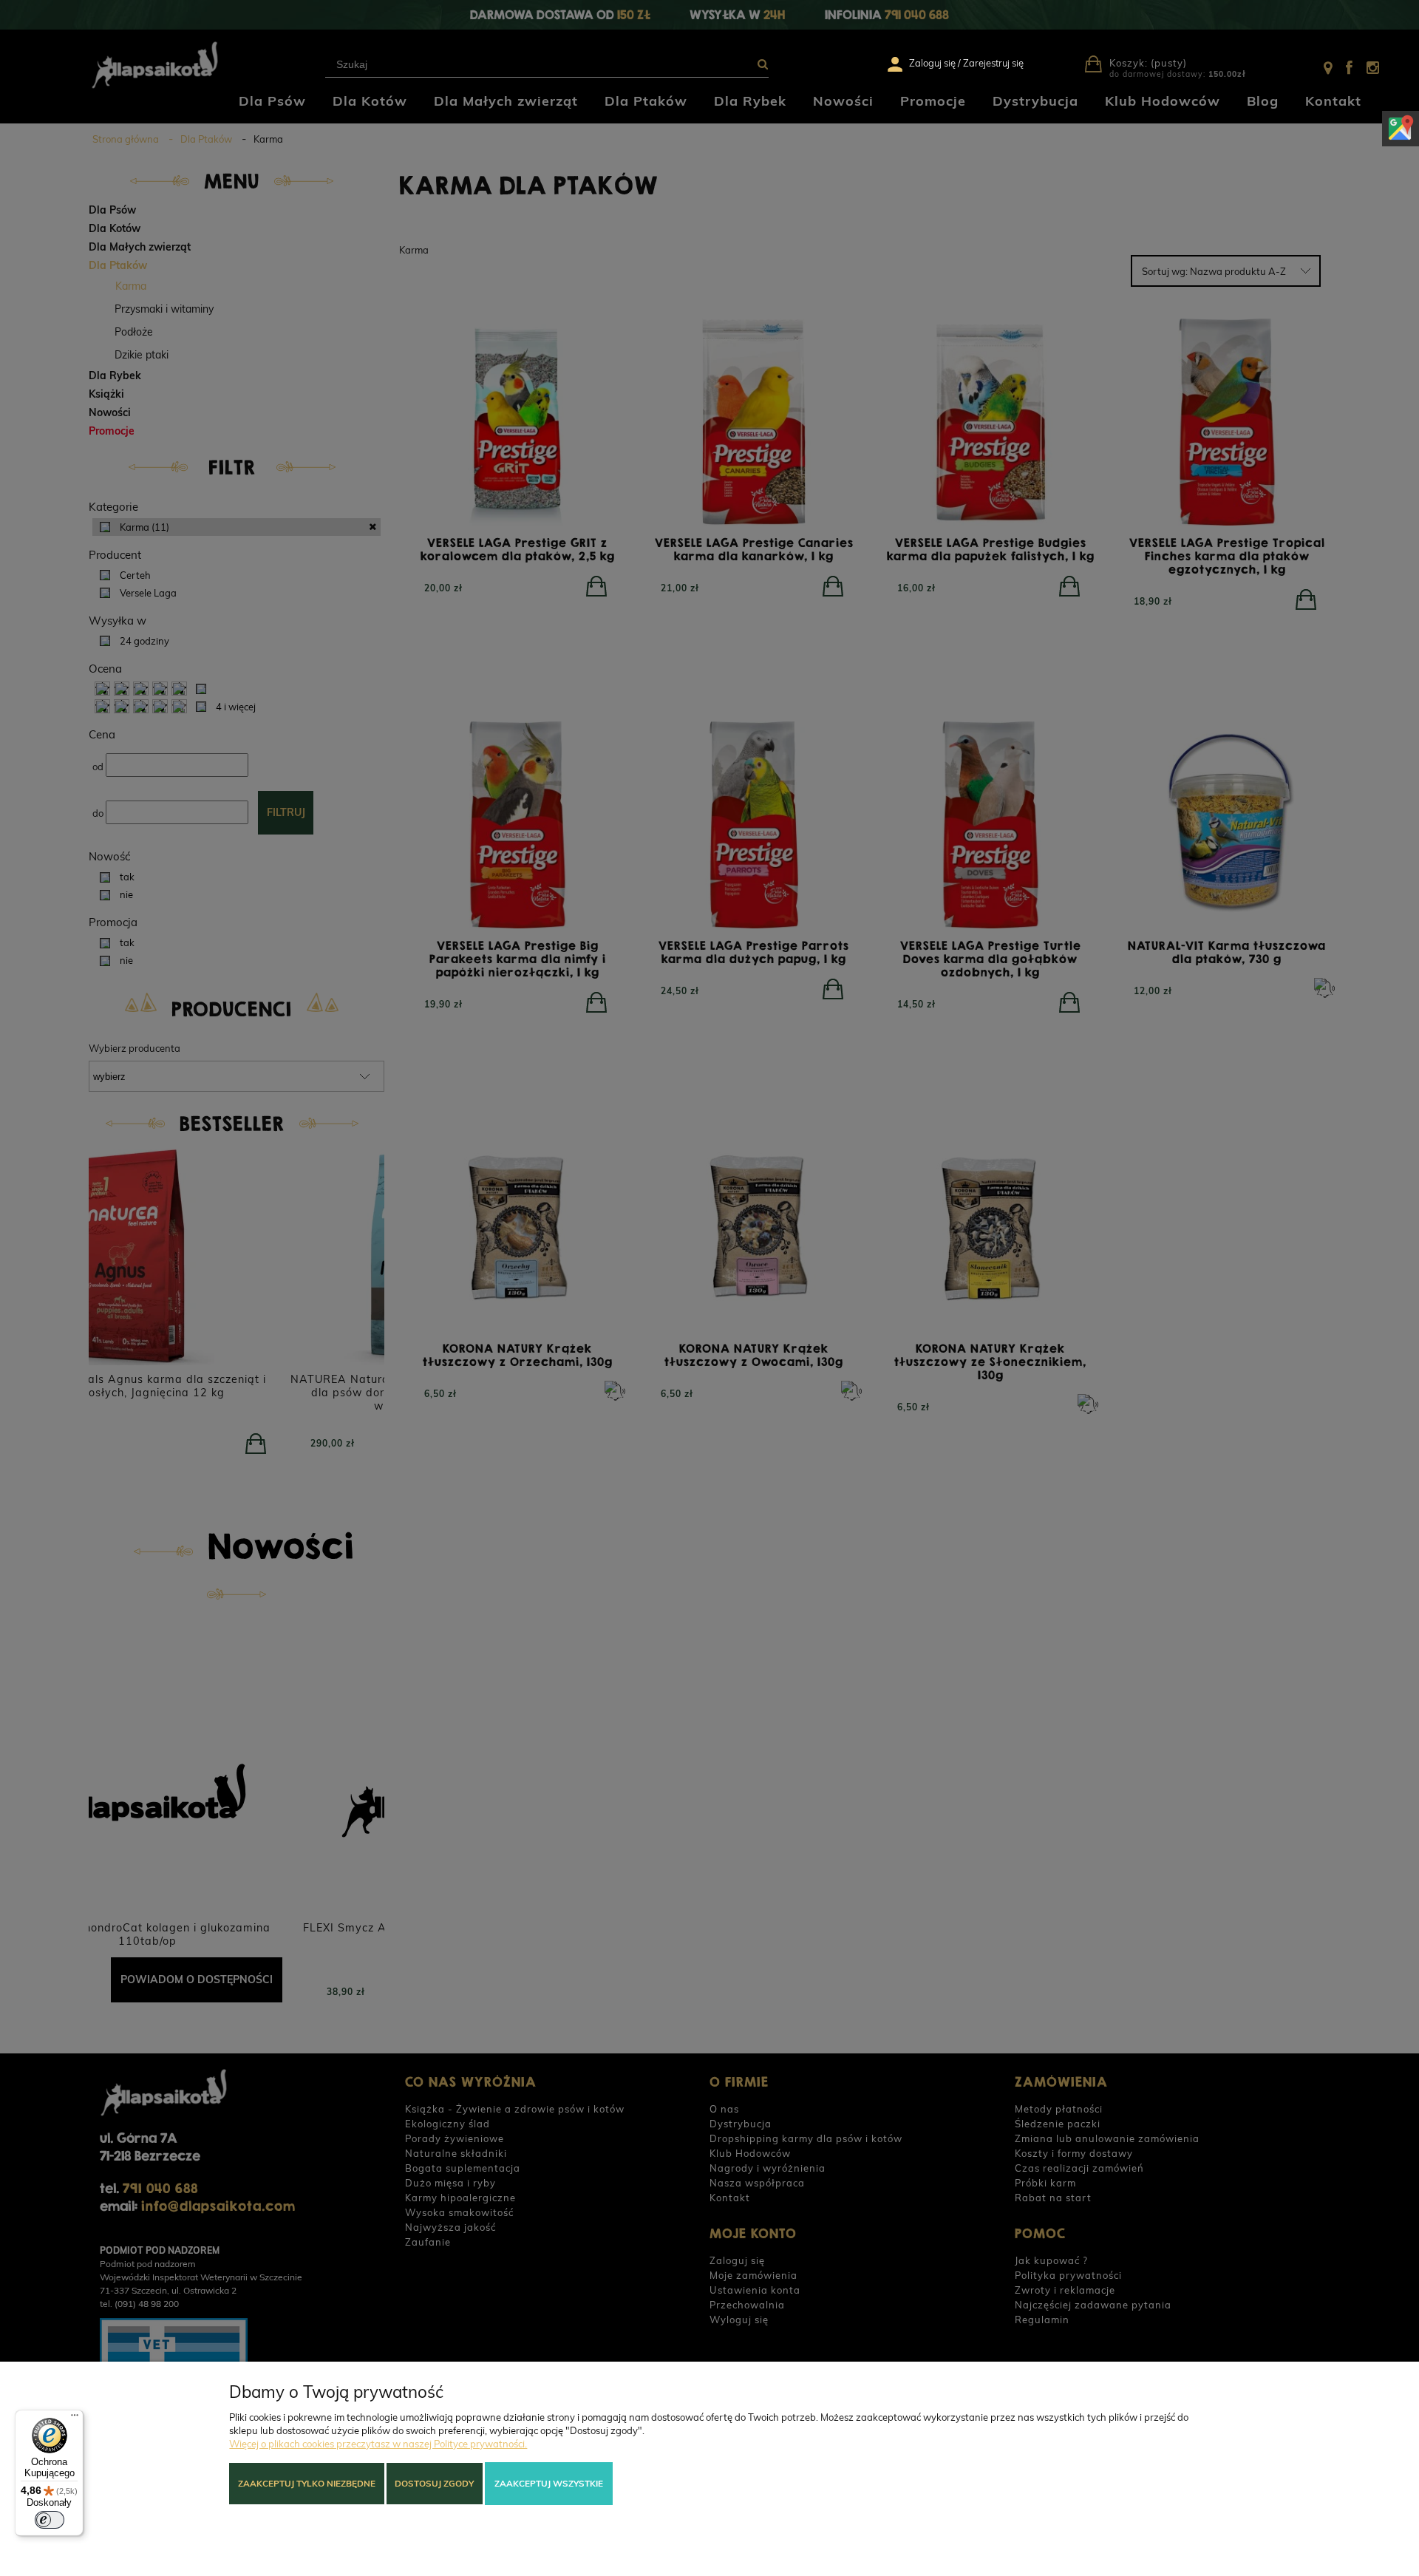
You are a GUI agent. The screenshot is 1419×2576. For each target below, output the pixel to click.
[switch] (50, 2520)
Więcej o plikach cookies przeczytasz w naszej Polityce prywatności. (378, 2444)
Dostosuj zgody (434, 2483)
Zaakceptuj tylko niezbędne (307, 2483)
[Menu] (75, 2419)
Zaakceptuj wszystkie (549, 2483)
